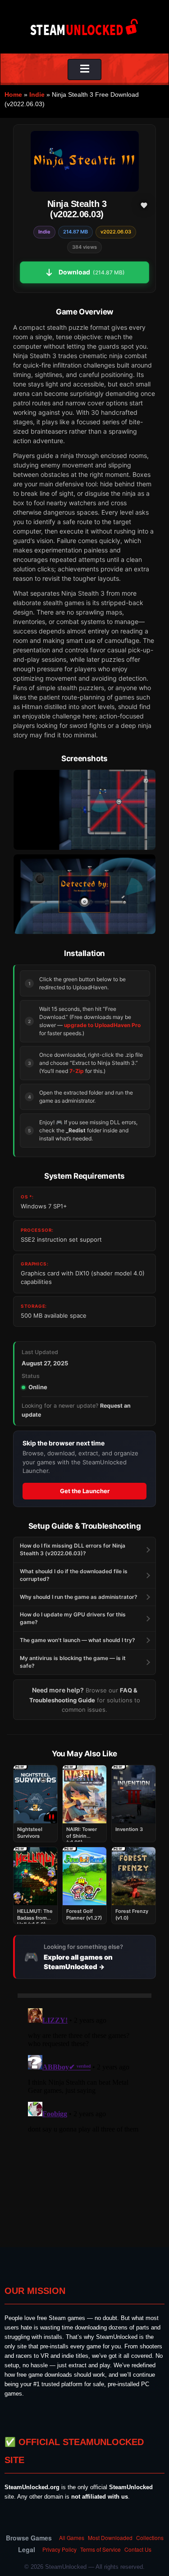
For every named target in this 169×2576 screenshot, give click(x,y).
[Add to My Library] (144, 205)
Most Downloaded (110, 2538)
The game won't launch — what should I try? (78, 1640)
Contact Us (138, 2549)
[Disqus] (84, 2117)
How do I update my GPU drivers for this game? (73, 1618)
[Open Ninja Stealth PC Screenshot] (84, 810)
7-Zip (77, 1071)
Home (13, 94)
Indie (37, 94)
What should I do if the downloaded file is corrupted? (74, 1575)
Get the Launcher (85, 1491)
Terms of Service (100, 2549)
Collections (150, 2538)
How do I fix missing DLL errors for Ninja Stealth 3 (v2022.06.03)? (73, 1549)
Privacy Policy (59, 2549)
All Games (72, 2538)
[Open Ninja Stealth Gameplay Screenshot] (84, 894)
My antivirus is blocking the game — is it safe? (73, 1662)
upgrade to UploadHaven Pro (102, 1025)
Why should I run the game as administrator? (79, 1597)
